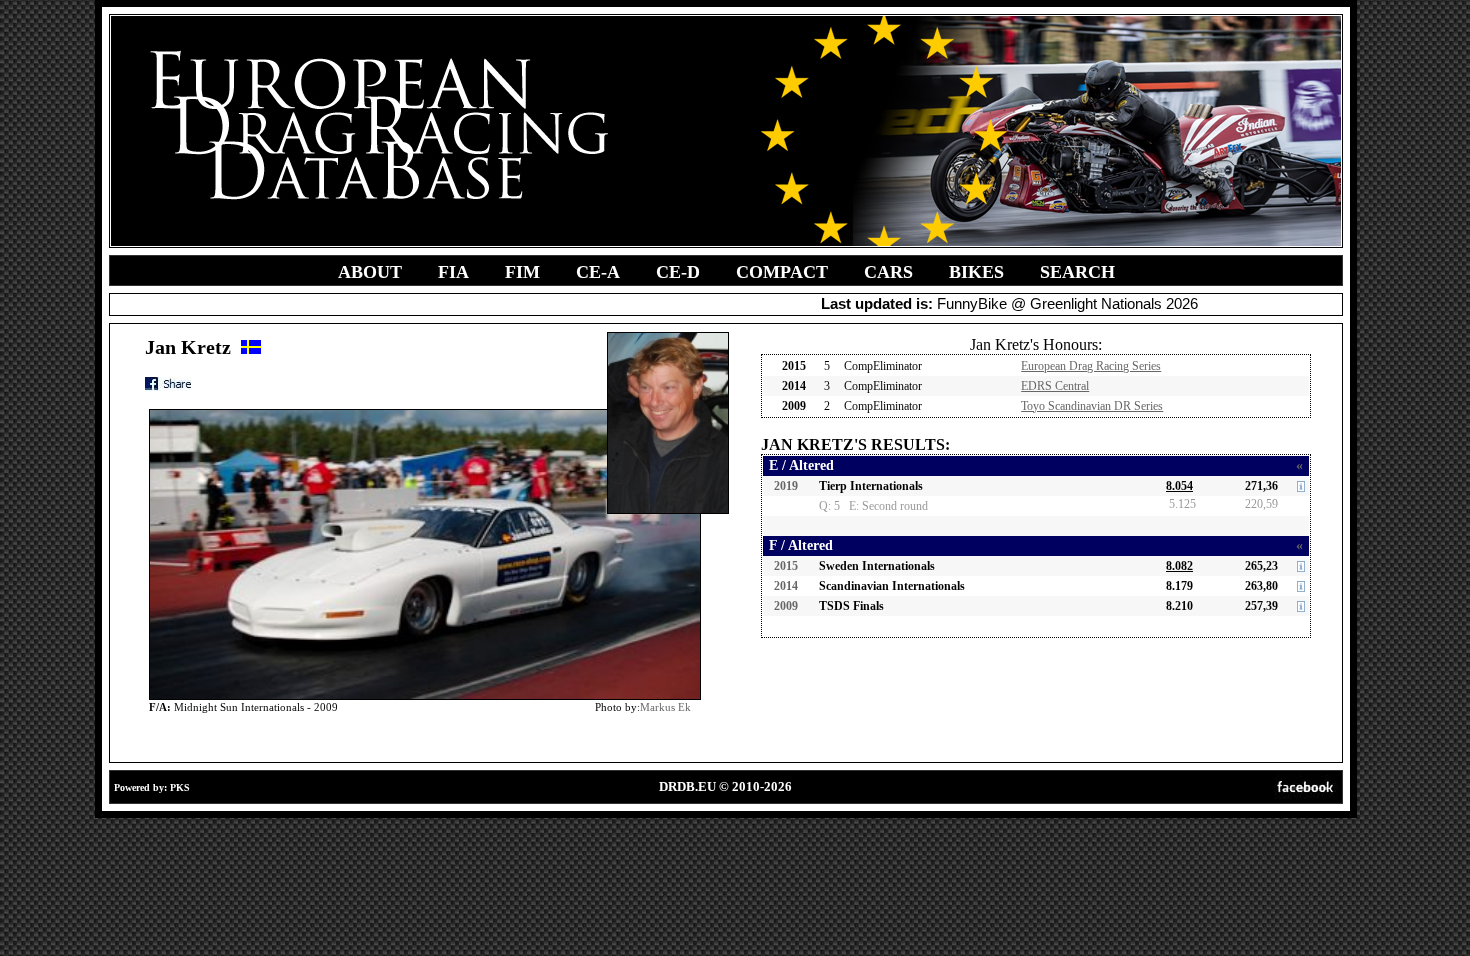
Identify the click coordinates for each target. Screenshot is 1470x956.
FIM (522, 272)
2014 (786, 586)
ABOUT (370, 272)
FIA (453, 272)
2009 (786, 606)
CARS (888, 272)
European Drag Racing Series (1091, 366)
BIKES (976, 272)
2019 (786, 486)
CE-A (598, 272)
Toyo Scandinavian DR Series (1092, 406)
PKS (180, 787)
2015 (786, 566)
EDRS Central (1055, 386)
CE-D (678, 272)
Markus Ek (665, 707)
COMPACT (782, 272)
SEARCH (1077, 272)
